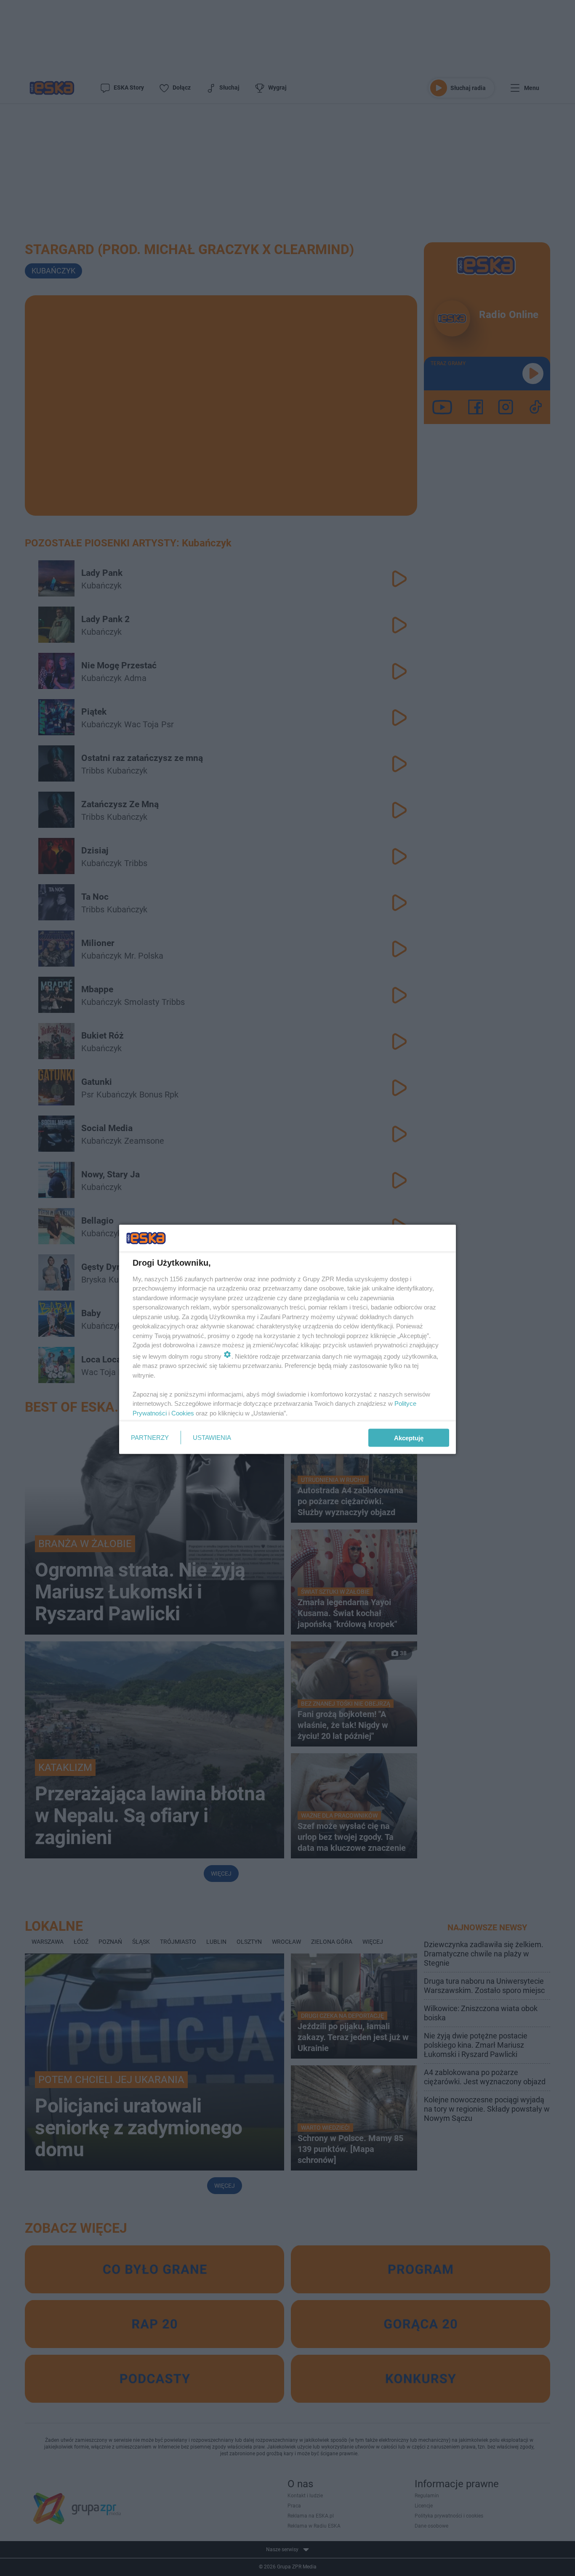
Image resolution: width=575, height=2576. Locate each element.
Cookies (183, 1413)
